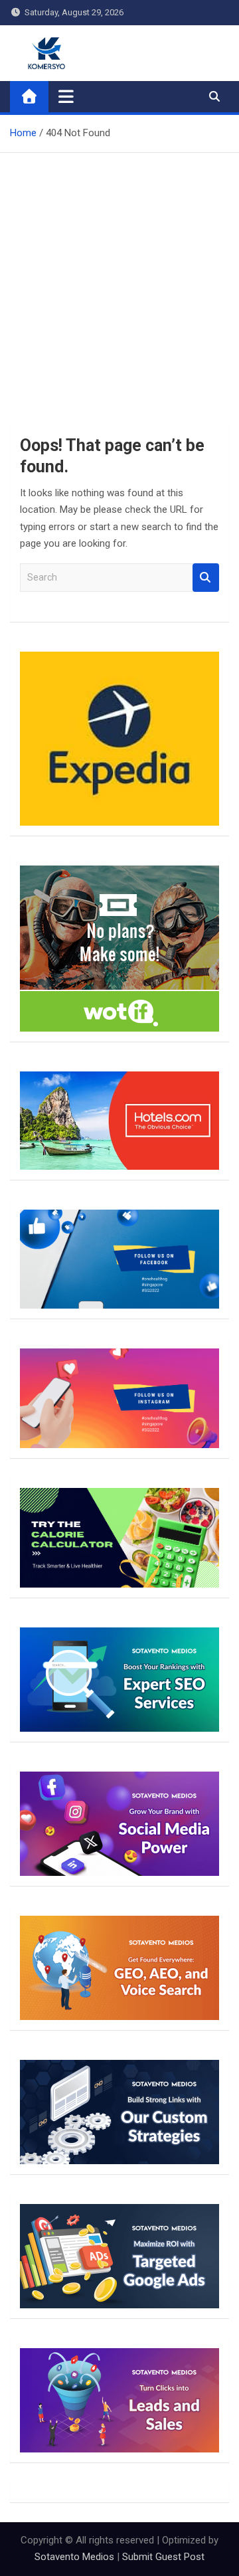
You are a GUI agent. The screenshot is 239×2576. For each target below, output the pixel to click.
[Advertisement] (119, 279)
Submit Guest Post (163, 2557)
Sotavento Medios (74, 2557)
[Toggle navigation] (66, 96)
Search (206, 578)
